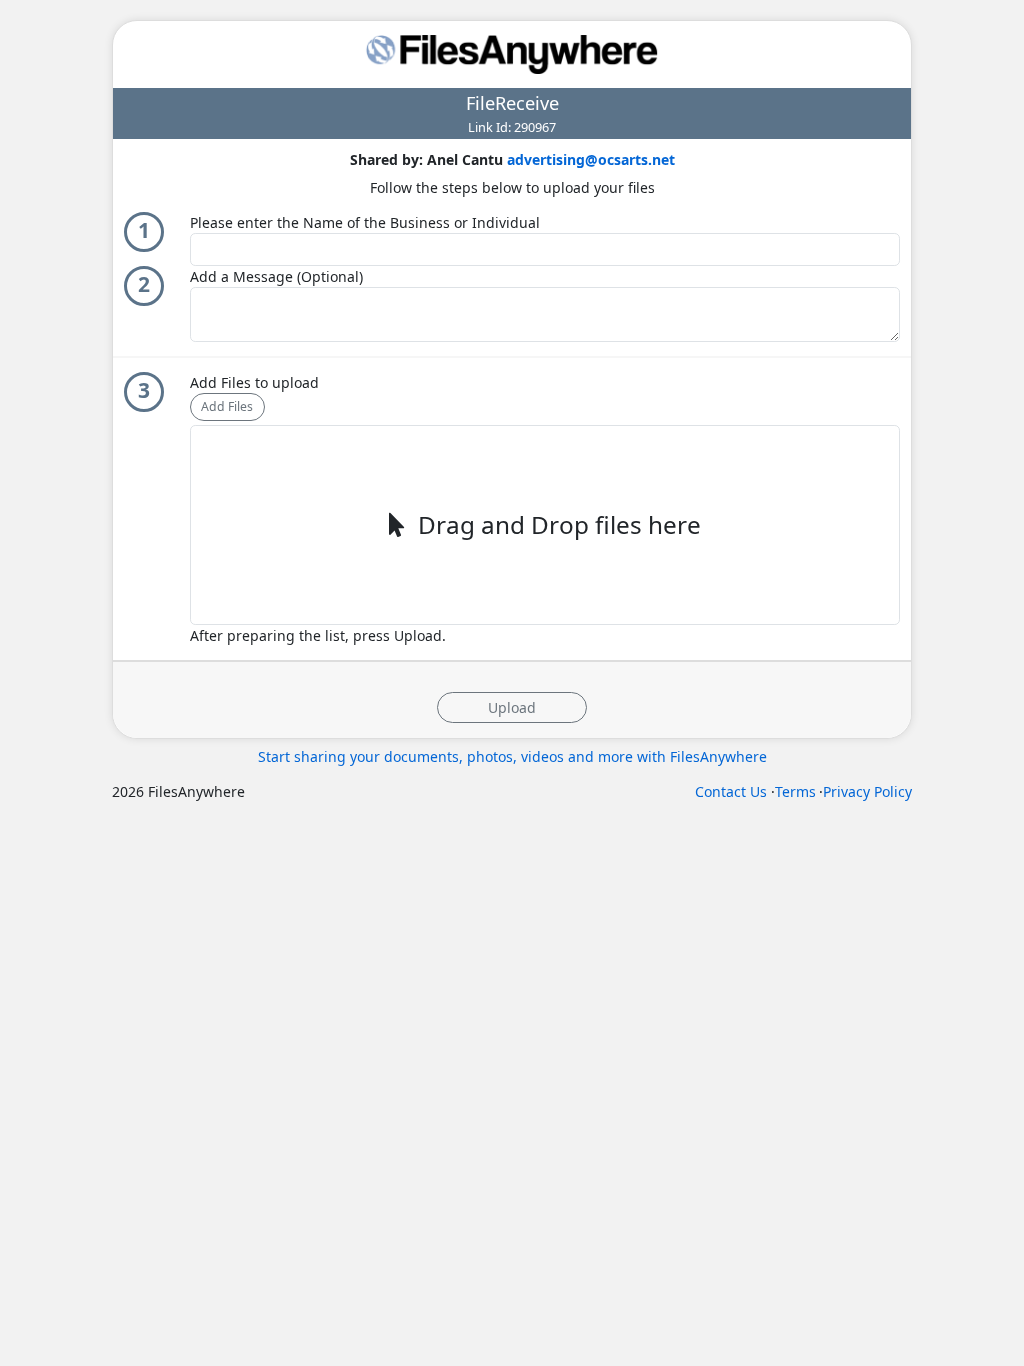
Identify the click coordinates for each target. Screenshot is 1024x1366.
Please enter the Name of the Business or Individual (365, 222)
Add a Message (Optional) (276, 276)
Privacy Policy (867, 791)
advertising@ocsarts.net (591, 159)
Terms (795, 791)
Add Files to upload (254, 382)
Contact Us (731, 791)
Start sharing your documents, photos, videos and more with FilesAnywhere (512, 756)
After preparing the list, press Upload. (318, 635)
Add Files (227, 406)
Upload (512, 707)
